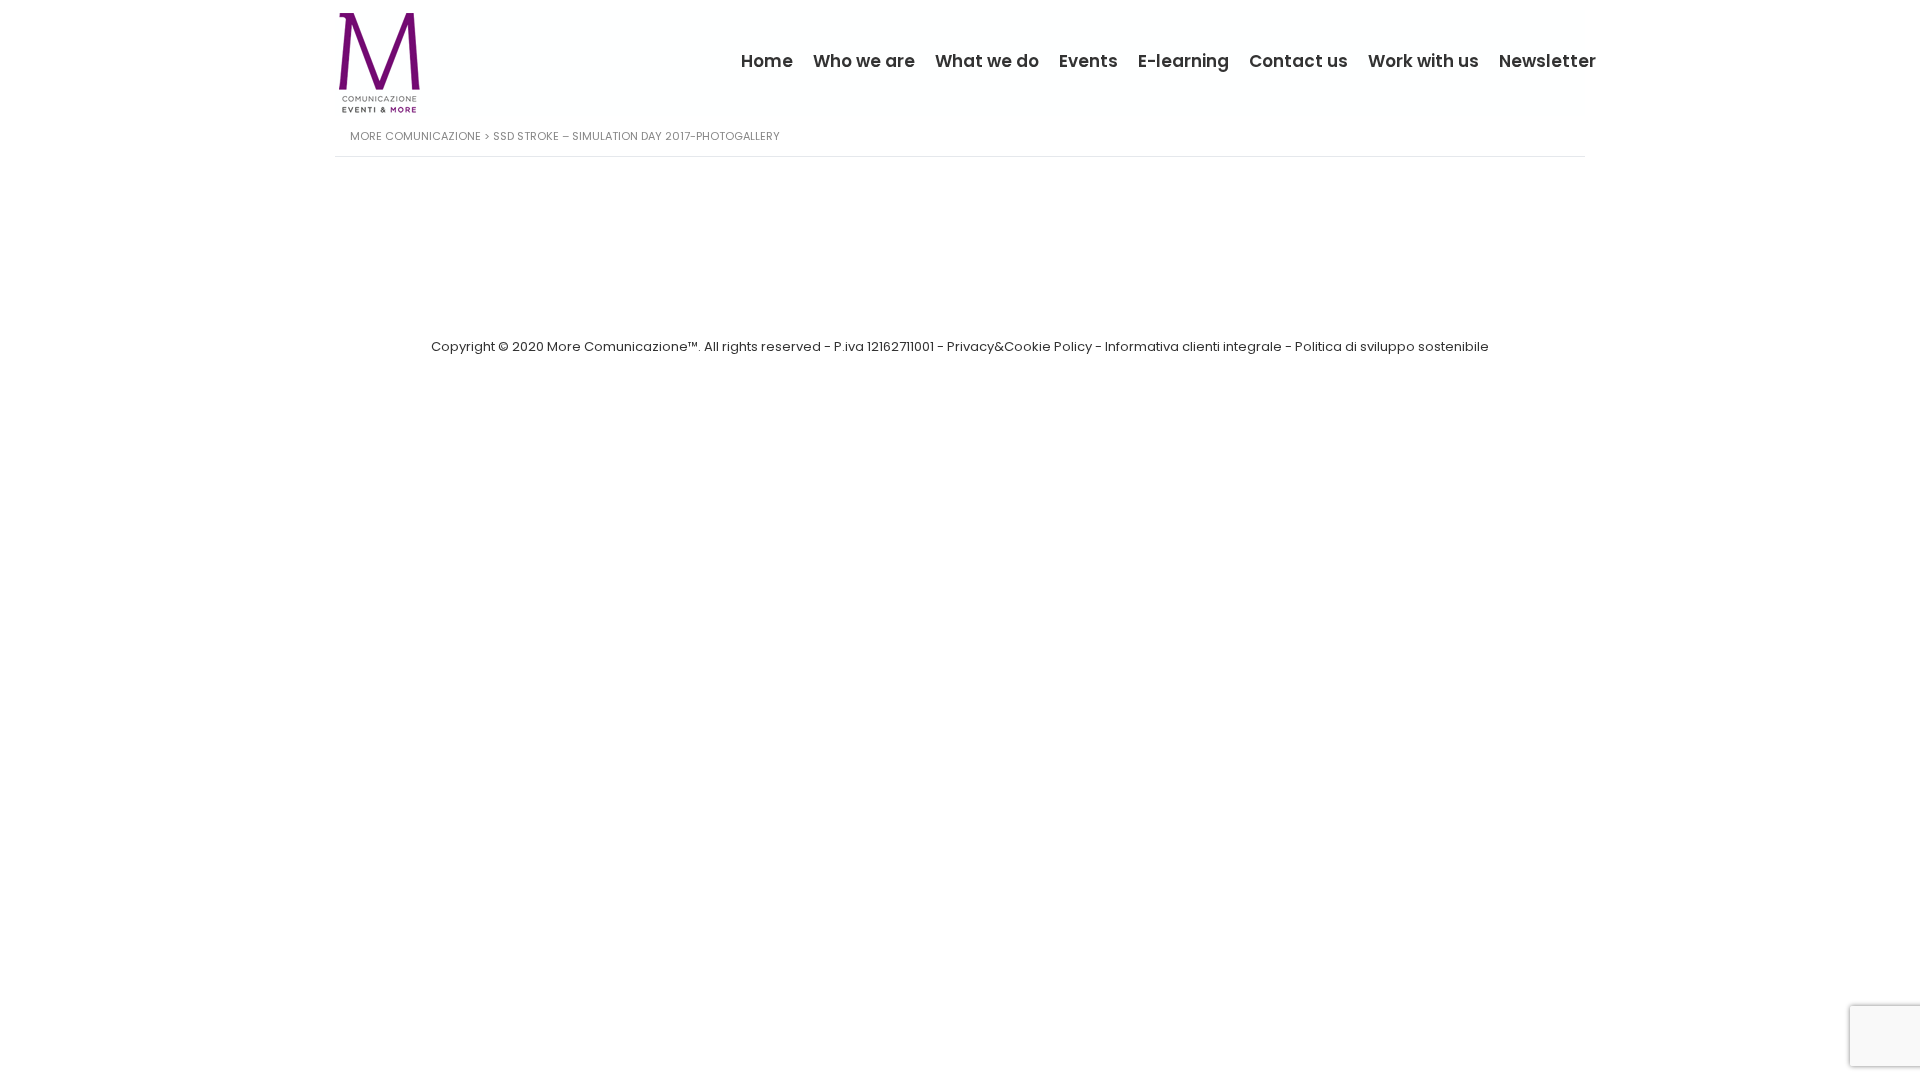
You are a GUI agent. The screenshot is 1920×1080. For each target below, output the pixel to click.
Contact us (1298, 61)
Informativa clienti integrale (1193, 346)
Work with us (1423, 61)
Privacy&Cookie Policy (1019, 346)
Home (767, 61)
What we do (987, 61)
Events (1088, 61)
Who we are (864, 61)
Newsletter (1547, 61)
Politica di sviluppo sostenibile (1392, 346)
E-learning (1183, 61)
